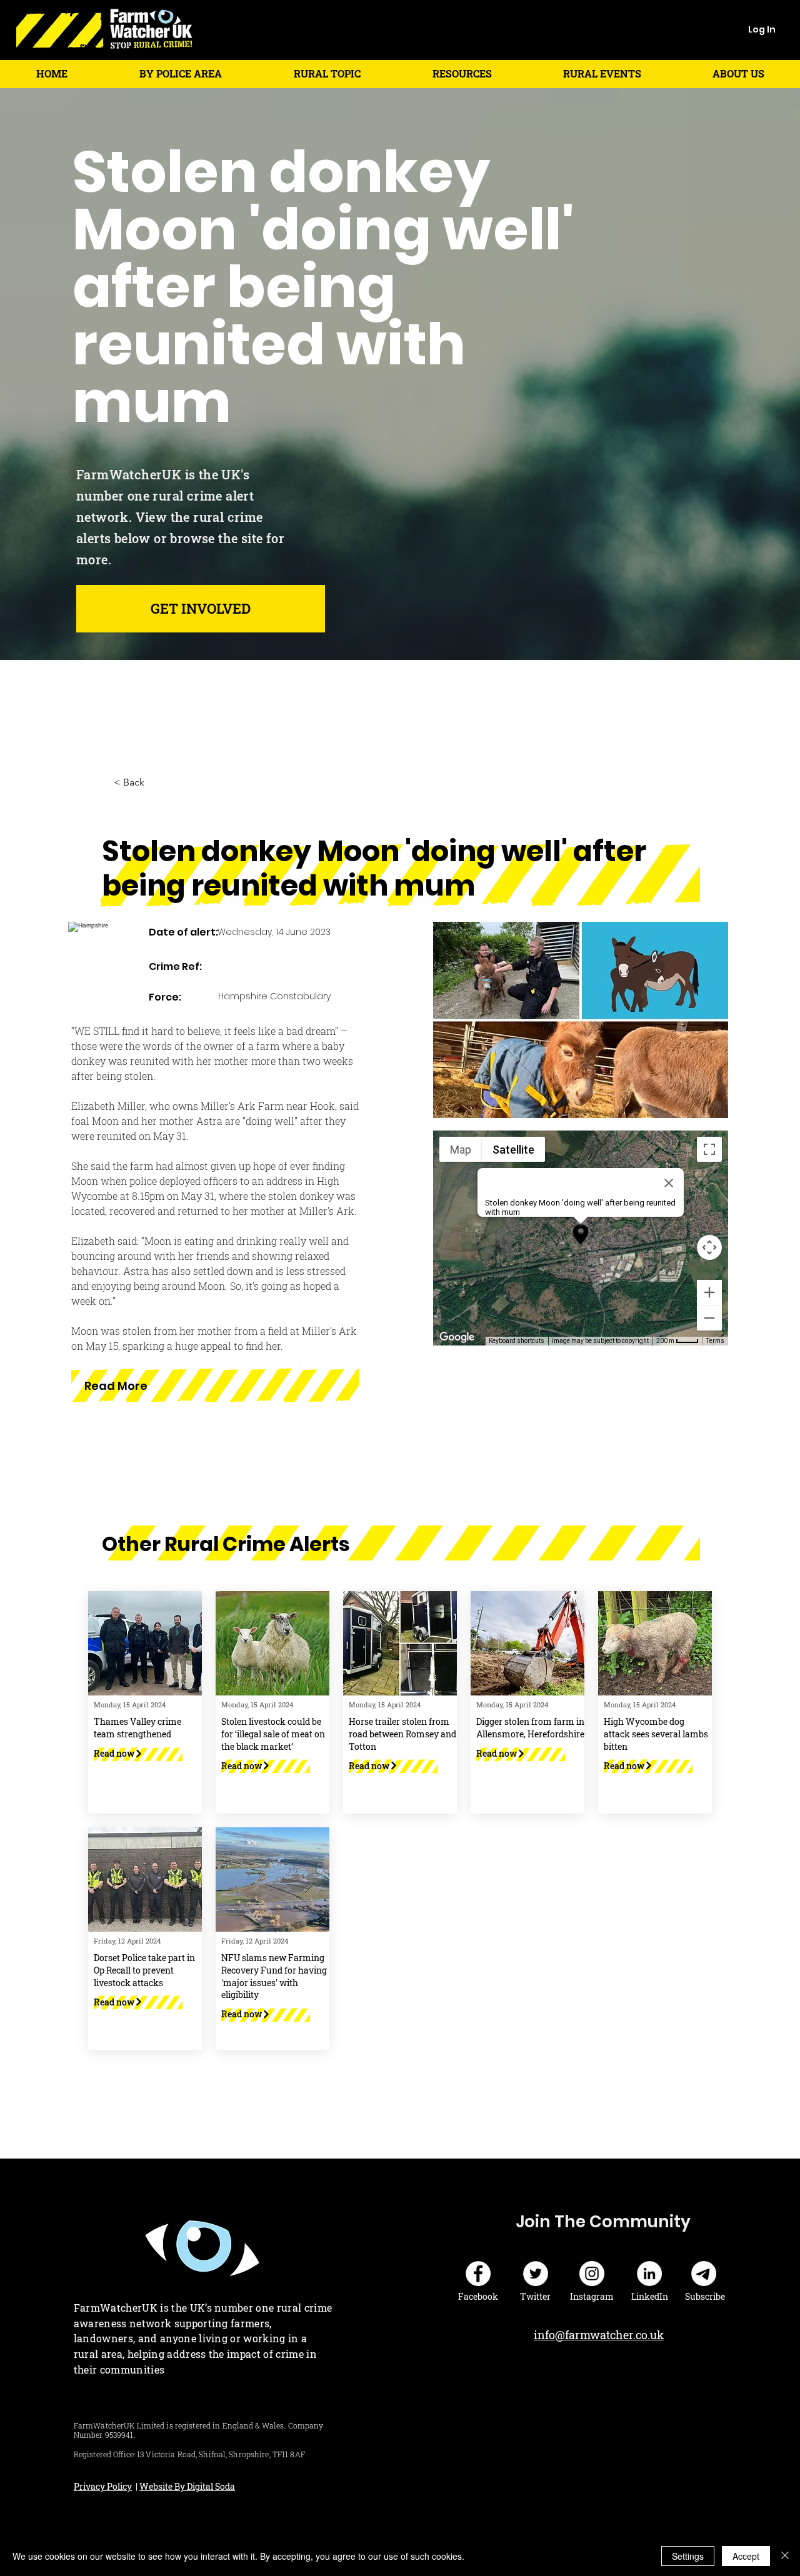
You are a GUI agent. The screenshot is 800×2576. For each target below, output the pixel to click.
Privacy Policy (103, 2486)
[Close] (785, 2556)
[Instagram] (592, 2274)
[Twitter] (536, 2274)
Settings (688, 2556)
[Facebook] (478, 2274)
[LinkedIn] (649, 2274)
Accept (746, 2556)
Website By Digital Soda (187, 2486)
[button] (180, 73)
